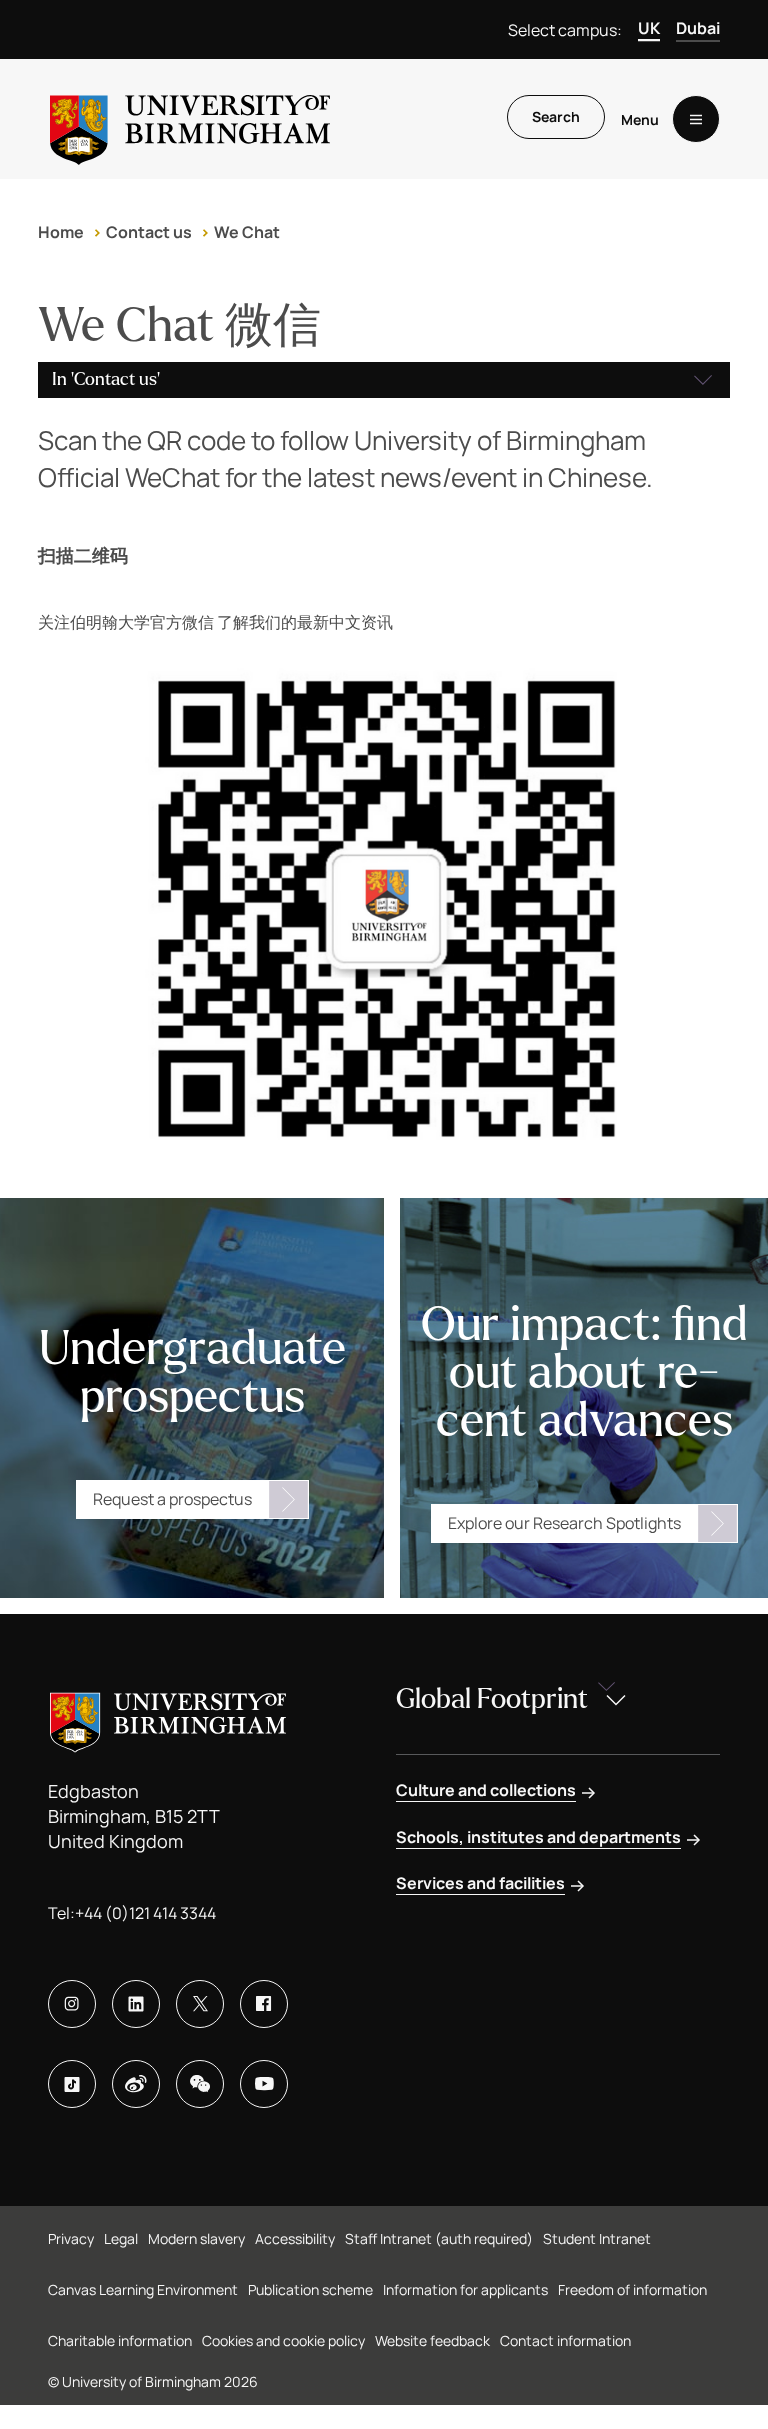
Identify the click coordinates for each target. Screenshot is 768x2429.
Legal (121, 2238)
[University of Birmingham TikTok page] (72, 2084)
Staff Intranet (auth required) (439, 2238)
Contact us (149, 232)
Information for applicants (465, 2289)
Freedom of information (632, 2289)
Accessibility (295, 2238)
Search (556, 116)
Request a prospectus (172, 1499)
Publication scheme (310, 2289)
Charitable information (120, 2340)
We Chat (247, 232)
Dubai (698, 28)
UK (649, 28)
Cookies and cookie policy (283, 2340)
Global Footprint (492, 1699)
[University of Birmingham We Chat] (200, 2084)
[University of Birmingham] (190, 119)
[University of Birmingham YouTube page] (264, 2084)
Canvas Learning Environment (143, 2289)
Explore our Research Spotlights (564, 1523)
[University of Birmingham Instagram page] (72, 2004)
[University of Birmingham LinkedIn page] (136, 2004)
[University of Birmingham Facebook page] (264, 2004)
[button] (383, 380)
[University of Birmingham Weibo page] (136, 2084)
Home (61, 232)
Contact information (565, 2340)
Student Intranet (597, 2238)
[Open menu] (696, 119)
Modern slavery (196, 2238)
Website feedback (432, 2340)
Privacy (71, 2238)
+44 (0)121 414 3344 (145, 1913)
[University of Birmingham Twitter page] (200, 2004)
